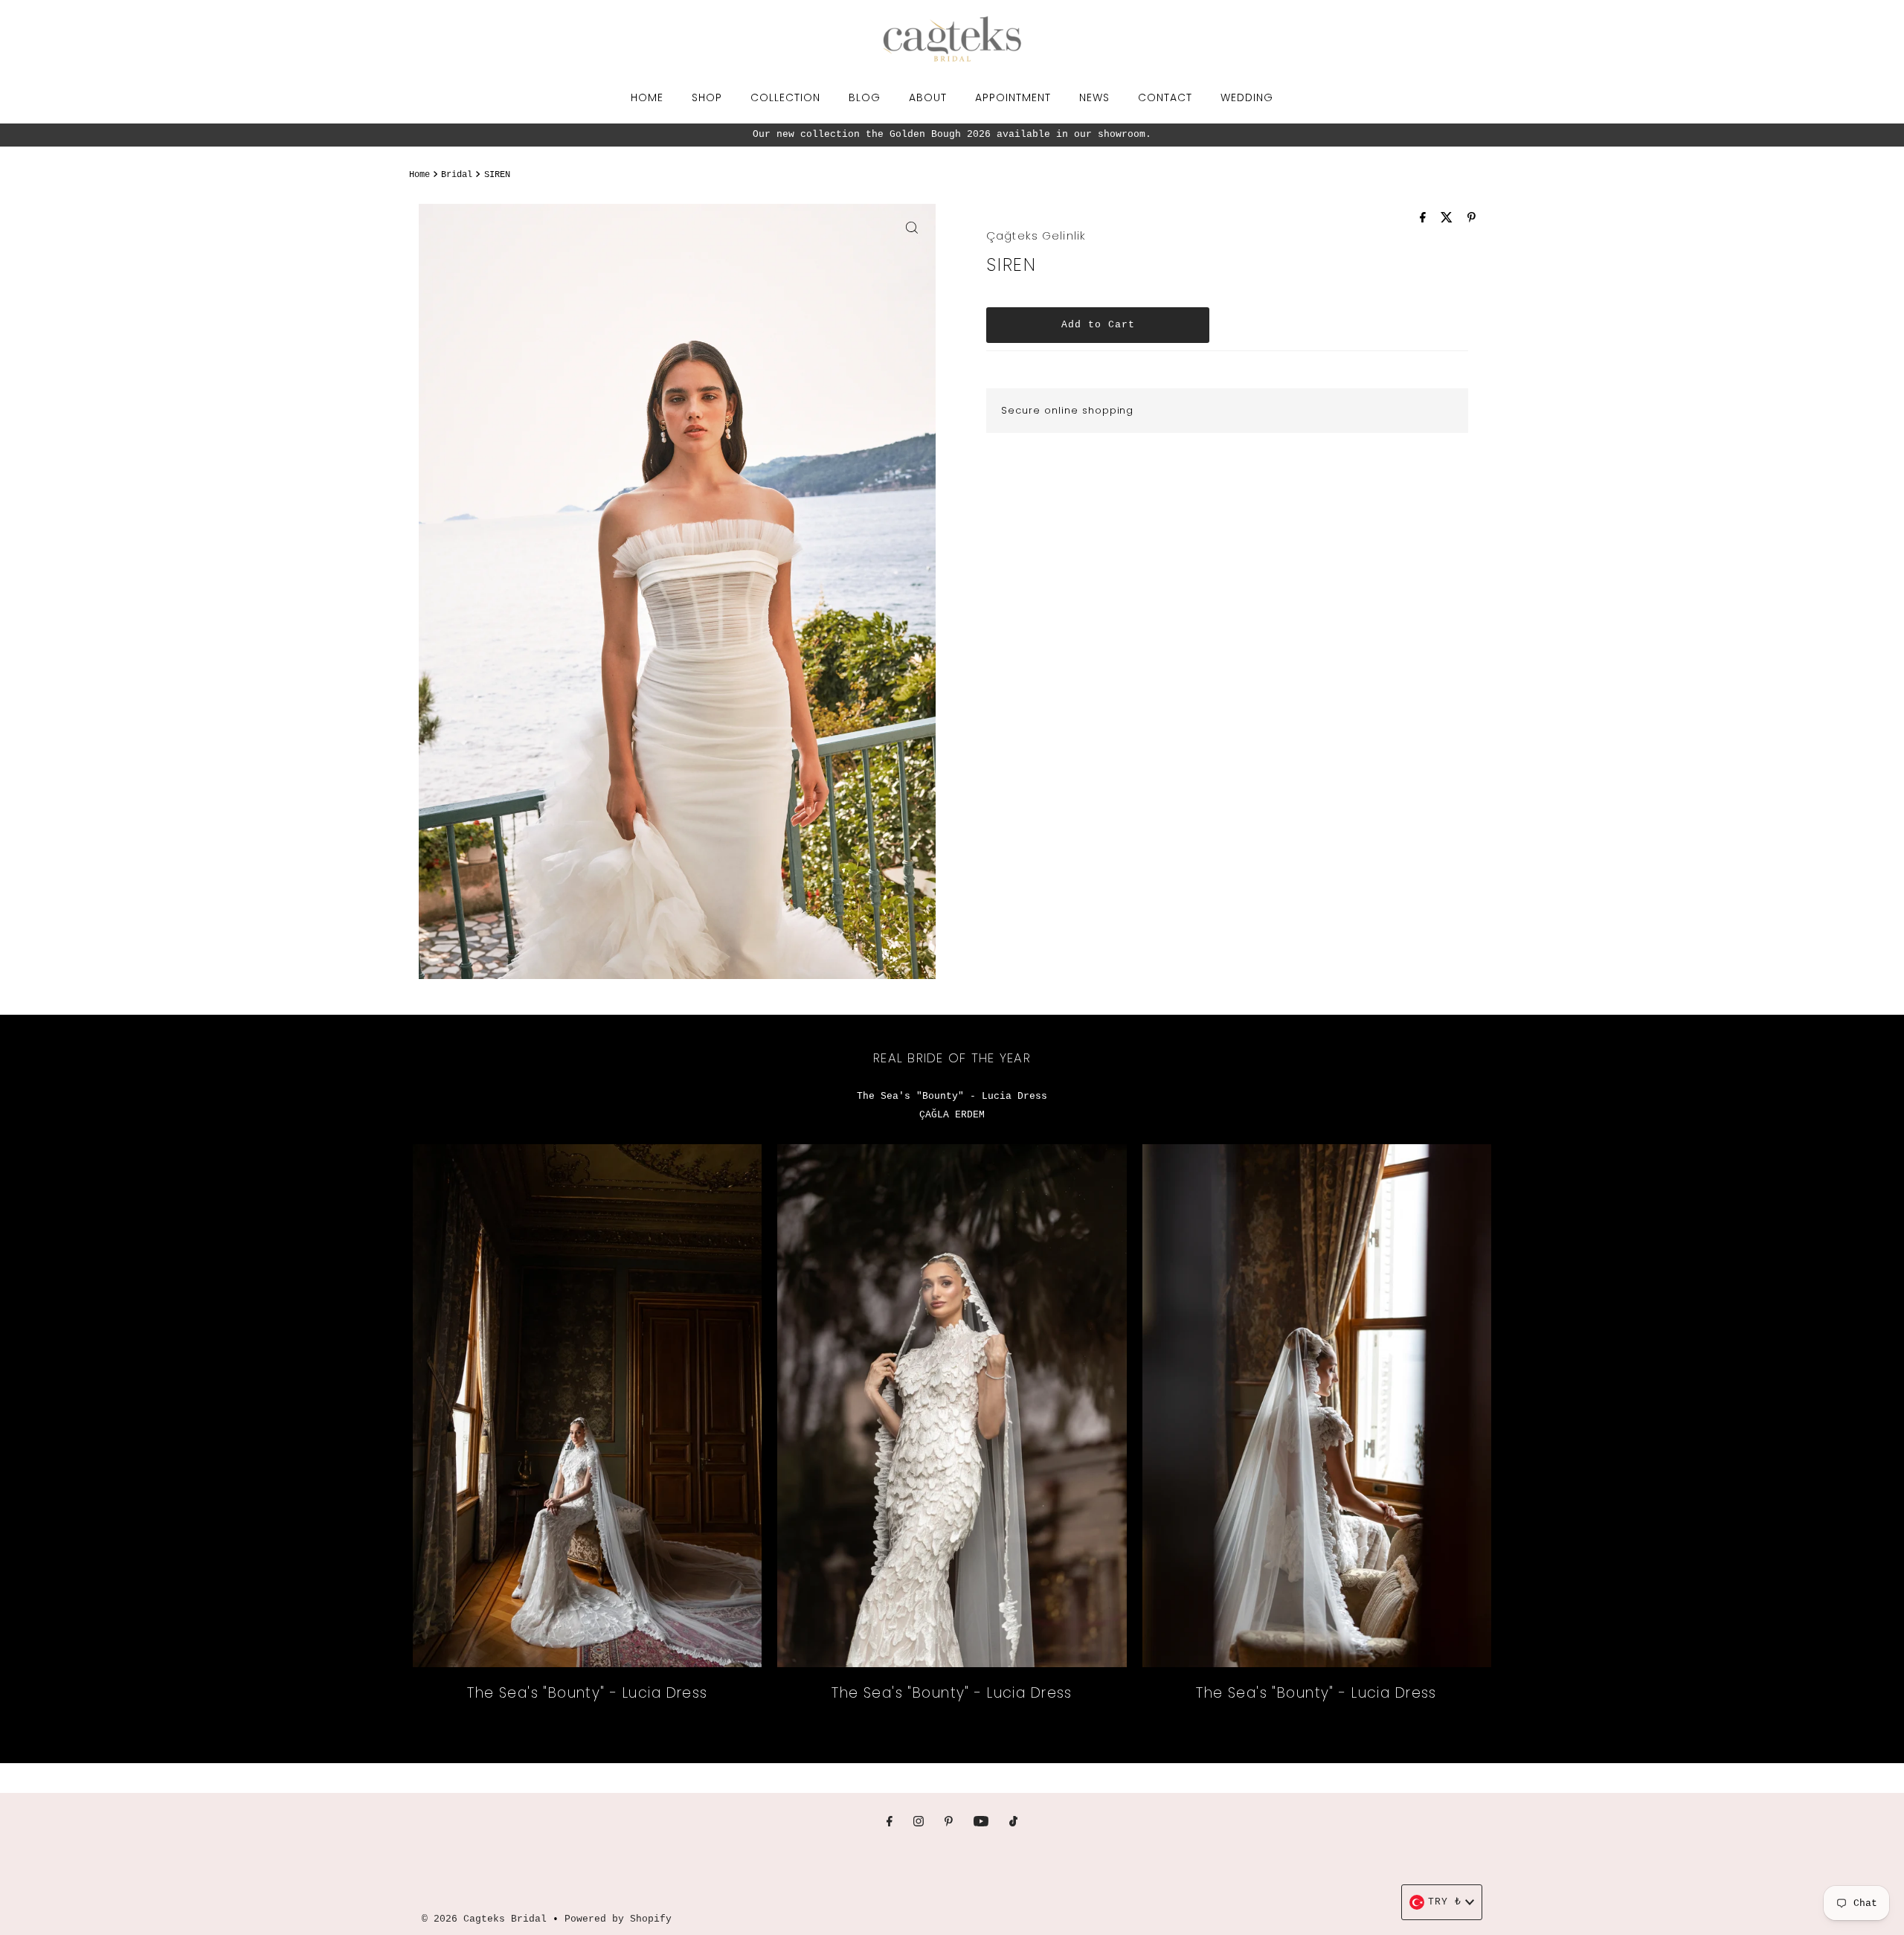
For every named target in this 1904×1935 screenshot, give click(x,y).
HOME (647, 97)
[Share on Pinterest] (1472, 219)
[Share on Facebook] (1427, 219)
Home (419, 175)
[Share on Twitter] (1450, 219)
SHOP (707, 97)
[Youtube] (981, 1823)
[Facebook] (890, 1823)
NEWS (1094, 97)
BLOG (865, 97)
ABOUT (928, 97)
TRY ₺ (1445, 1902)
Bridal (457, 175)
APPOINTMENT (1013, 97)
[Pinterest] (949, 1823)
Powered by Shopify (618, 1919)
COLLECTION (785, 97)
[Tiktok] (1013, 1823)
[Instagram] (919, 1823)
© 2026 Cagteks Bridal (484, 1919)
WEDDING (1247, 97)
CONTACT (1165, 97)
